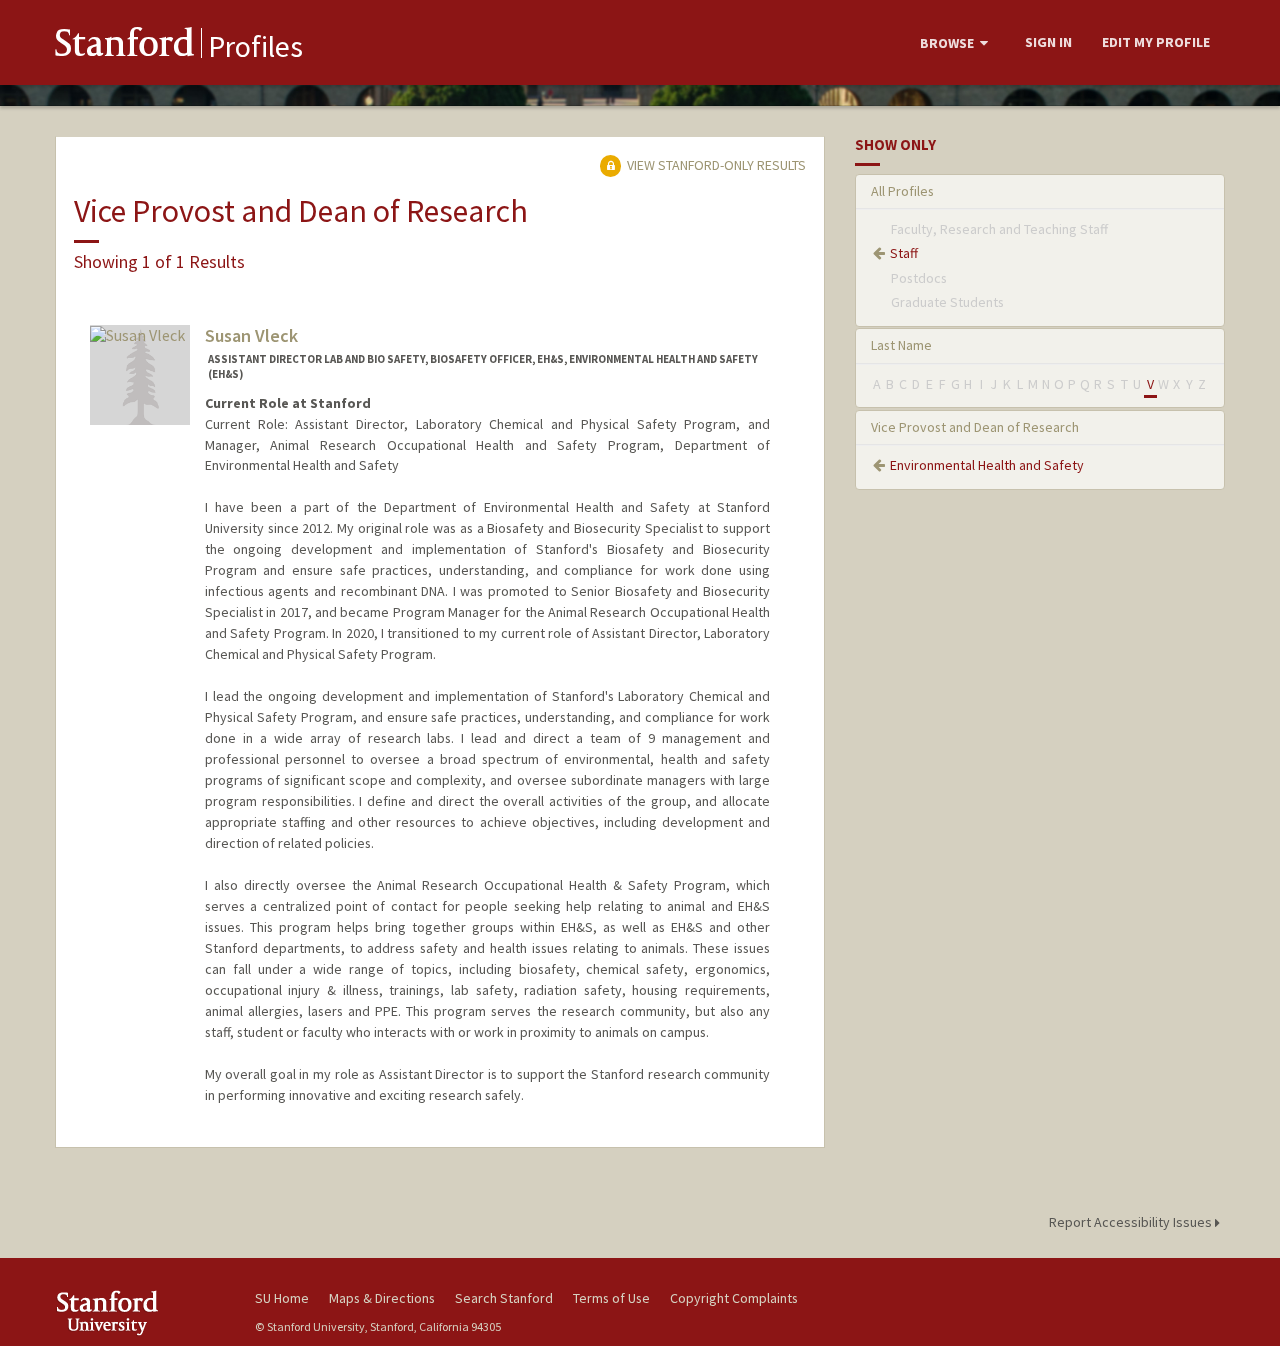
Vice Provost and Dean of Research (975, 427)
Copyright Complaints (734, 1298)
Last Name (901, 345)
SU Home (282, 1298)
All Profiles (902, 191)
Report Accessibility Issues (1132, 1222)
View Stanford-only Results (715, 165)
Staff (904, 253)
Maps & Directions (382, 1298)
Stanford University (140, 1312)
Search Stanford (504, 1298)
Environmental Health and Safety (987, 465)
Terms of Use (611, 1298)
